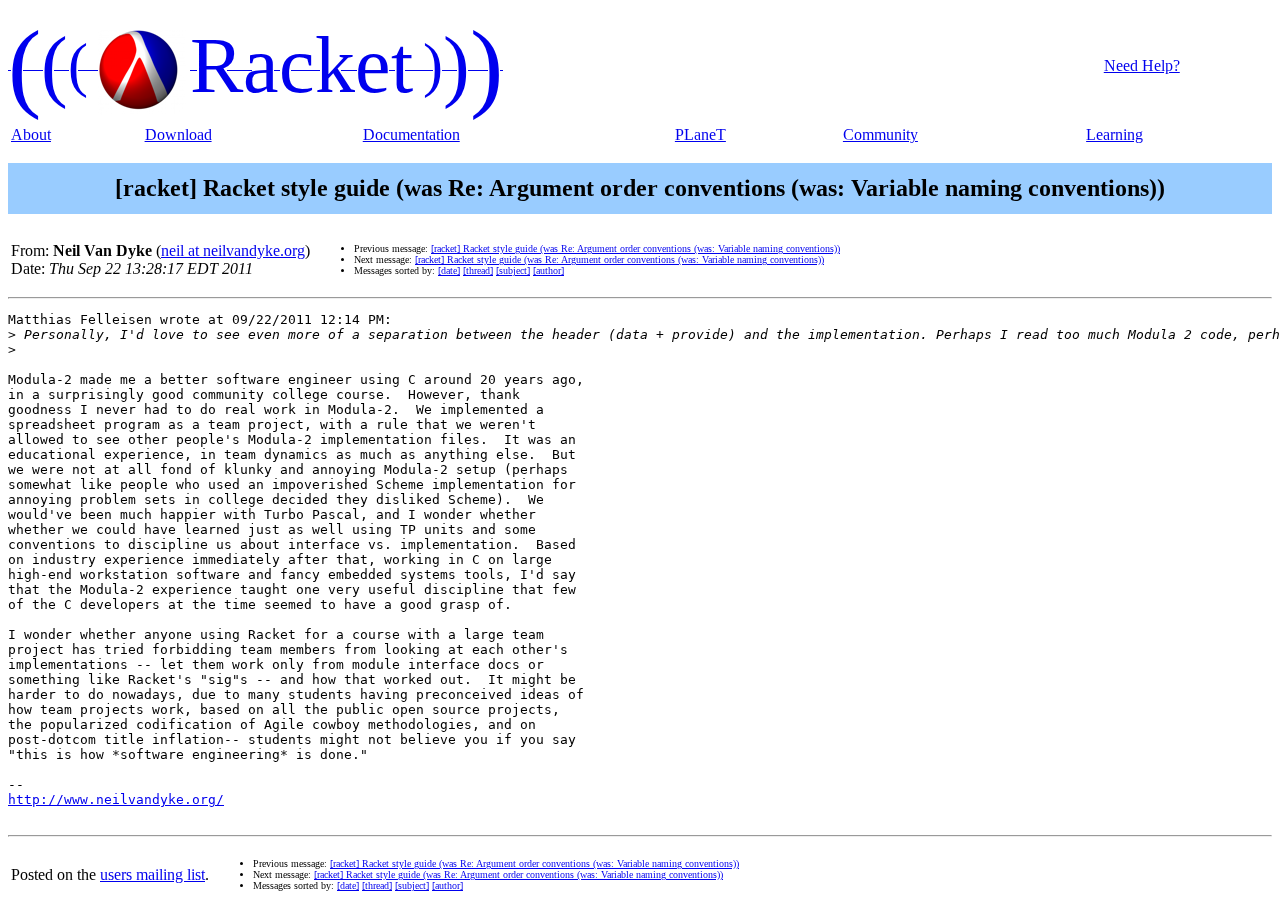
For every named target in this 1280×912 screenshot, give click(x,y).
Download (178, 134)
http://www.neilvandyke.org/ (116, 799)
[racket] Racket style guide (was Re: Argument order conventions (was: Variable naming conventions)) (635, 248)
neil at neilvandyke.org (233, 250)
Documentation (411, 134)
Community (880, 134)
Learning (1114, 134)
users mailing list (152, 874)
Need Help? (1142, 65)
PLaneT (700, 134)
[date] (449, 270)
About (31, 134)
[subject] (513, 270)
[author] (548, 270)
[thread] (478, 270)
